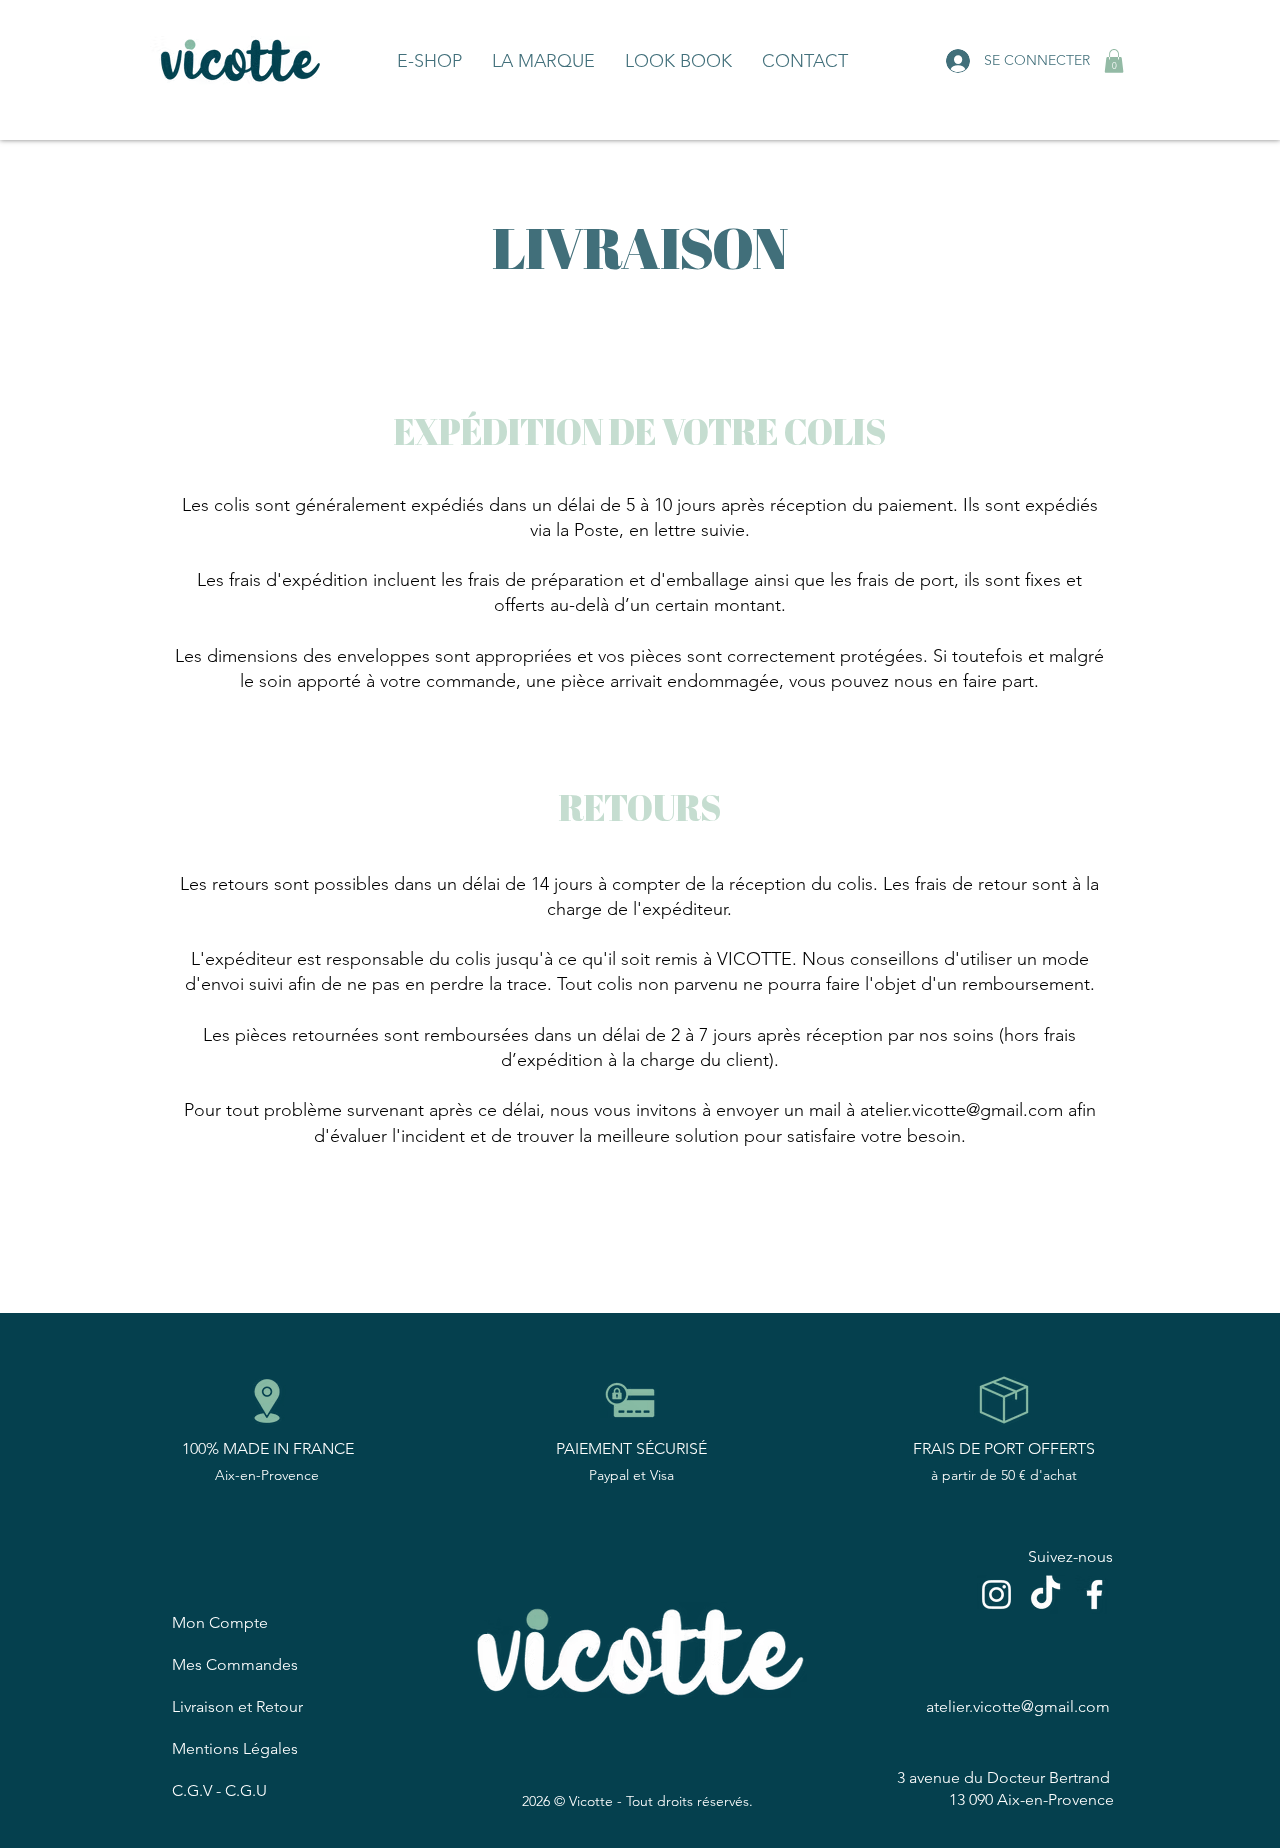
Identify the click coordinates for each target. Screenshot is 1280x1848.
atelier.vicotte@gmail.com (961, 1110)
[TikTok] (1045, 1594)
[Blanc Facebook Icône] (1094, 1594)
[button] (1114, 61)
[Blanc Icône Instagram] (996, 1594)
